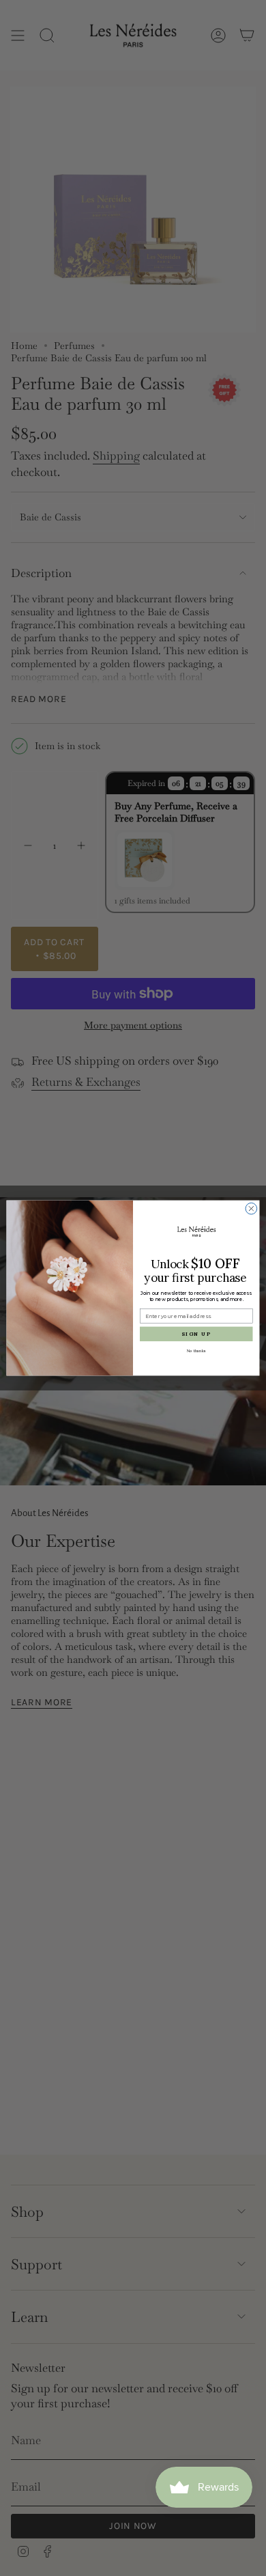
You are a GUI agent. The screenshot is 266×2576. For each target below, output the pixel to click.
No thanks (196, 1350)
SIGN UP (196, 1334)
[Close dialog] (251, 1208)
